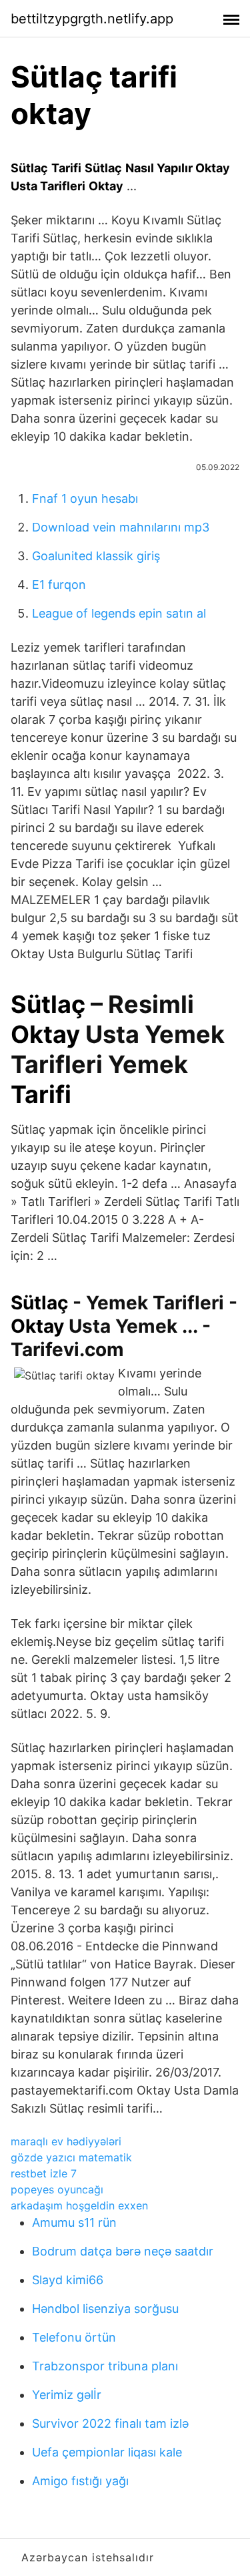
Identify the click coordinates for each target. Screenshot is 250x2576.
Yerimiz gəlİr (67, 2395)
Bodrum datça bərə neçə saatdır (123, 2251)
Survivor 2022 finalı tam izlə (110, 2423)
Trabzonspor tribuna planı (105, 2366)
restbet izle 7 (44, 2173)
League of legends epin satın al (119, 613)
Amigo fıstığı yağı (80, 2481)
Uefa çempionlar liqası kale (107, 2452)
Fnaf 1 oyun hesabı (85, 498)
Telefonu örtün (74, 2337)
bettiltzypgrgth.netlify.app (92, 19)
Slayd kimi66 (68, 2280)
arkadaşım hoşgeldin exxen (79, 2205)
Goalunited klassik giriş (96, 556)
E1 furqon (59, 585)
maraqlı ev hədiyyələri (66, 2141)
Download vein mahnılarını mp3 (121, 527)
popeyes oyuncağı (57, 2189)
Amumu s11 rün (74, 2222)
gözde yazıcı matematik (71, 2157)
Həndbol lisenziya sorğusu (105, 2309)
